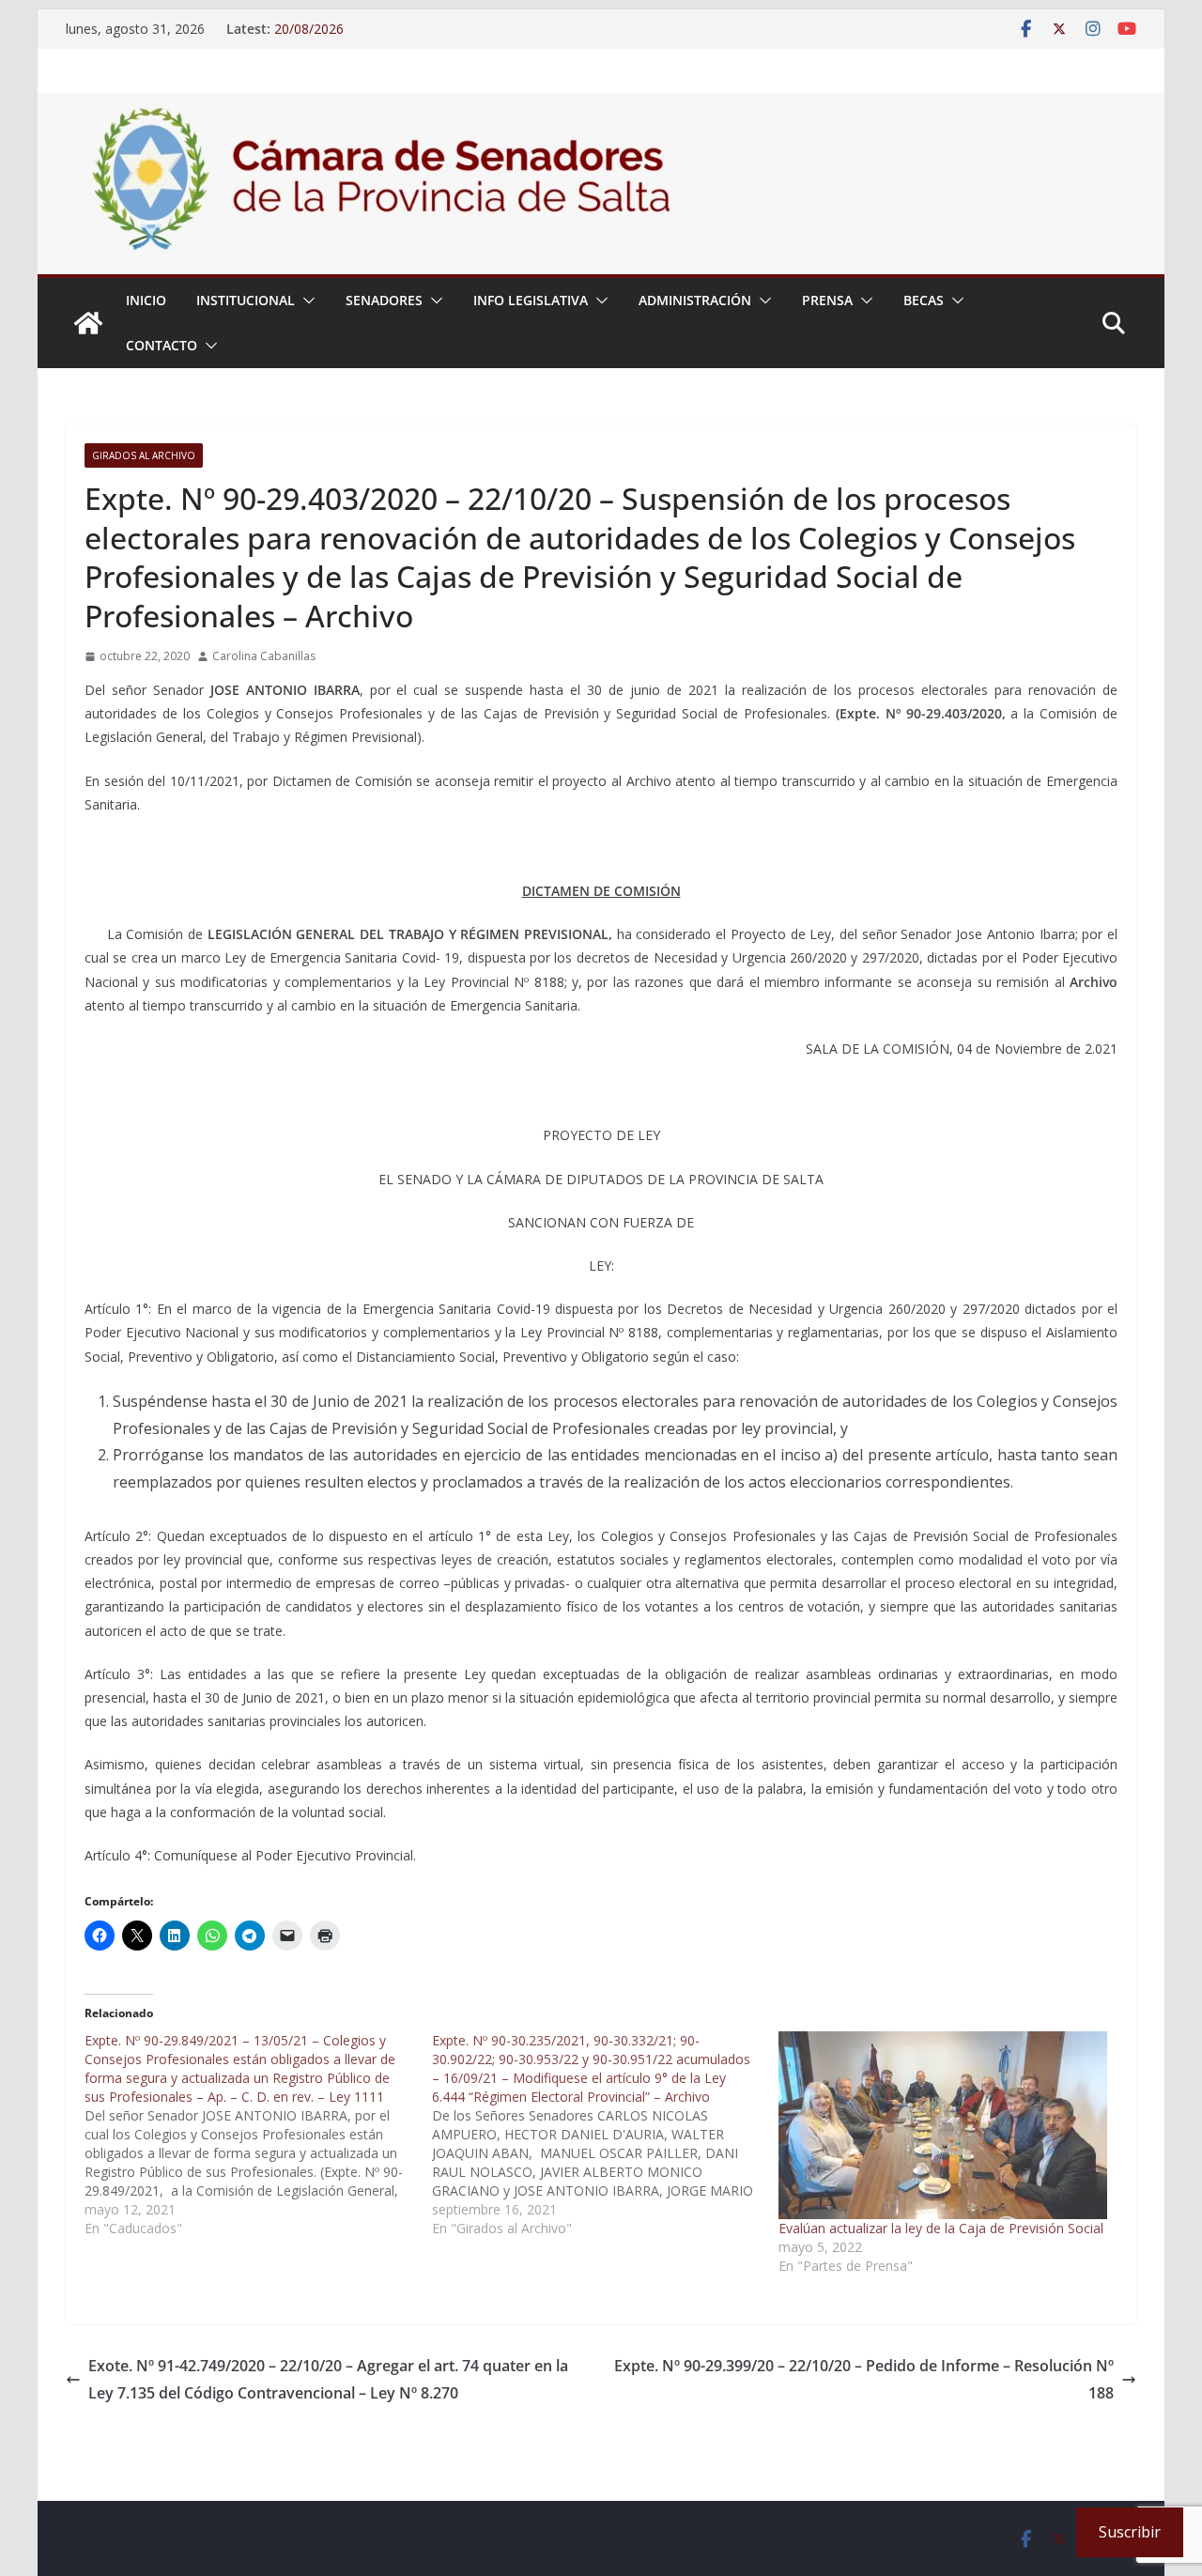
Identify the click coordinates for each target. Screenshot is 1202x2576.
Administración (695, 300)
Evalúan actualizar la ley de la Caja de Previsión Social (941, 2228)
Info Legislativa (531, 300)
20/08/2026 (309, 29)
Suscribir (1130, 2532)
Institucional (246, 300)
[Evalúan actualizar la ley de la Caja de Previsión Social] (943, 2125)
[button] (305, 301)
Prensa (827, 300)
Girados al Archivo (144, 455)
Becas (924, 300)
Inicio (146, 300)
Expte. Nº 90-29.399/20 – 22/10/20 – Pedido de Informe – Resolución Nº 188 (864, 2379)
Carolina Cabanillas (264, 656)
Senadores (384, 300)
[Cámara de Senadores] (88, 323)
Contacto (162, 345)
